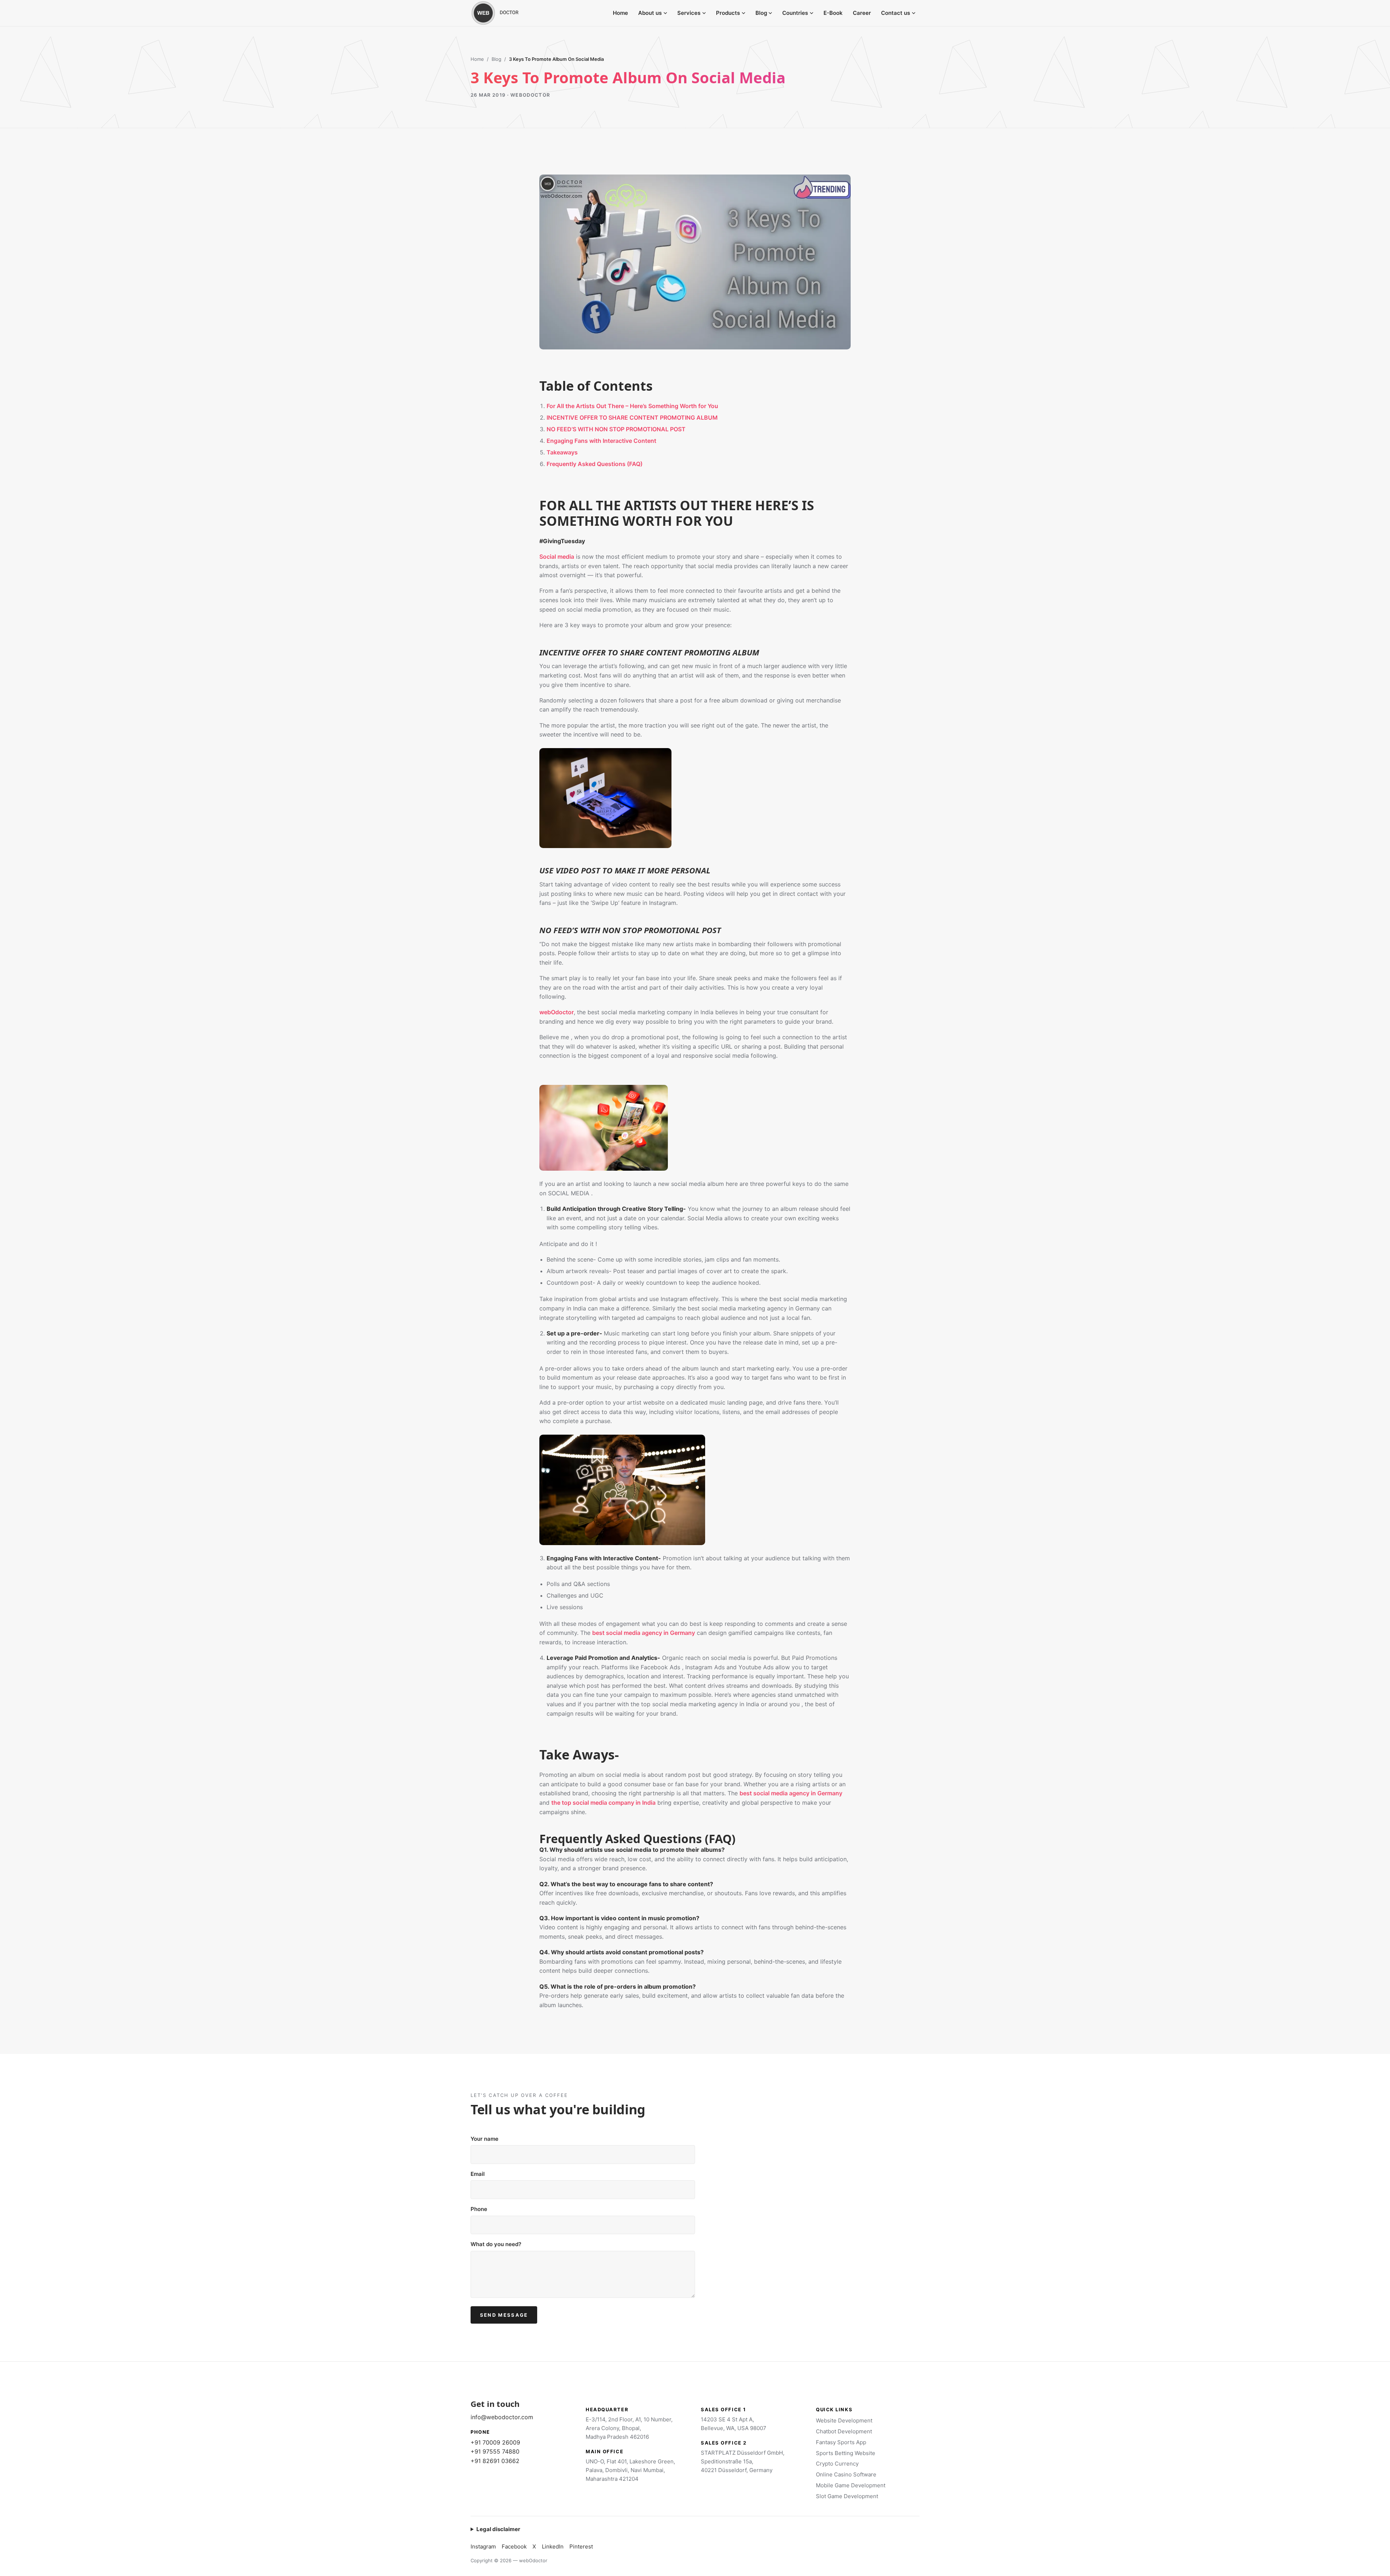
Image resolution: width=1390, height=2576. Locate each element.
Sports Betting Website (846, 2453)
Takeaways (562, 452)
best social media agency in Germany (644, 1633)
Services (689, 13)
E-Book (833, 13)
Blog (761, 13)
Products (728, 13)
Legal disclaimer (498, 2529)
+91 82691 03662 (495, 2461)
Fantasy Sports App (841, 2442)
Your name (485, 2139)
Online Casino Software (846, 2474)
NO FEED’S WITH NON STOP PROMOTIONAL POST (616, 429)
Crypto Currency (837, 2464)
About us (650, 13)
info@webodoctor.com (502, 2417)
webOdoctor (557, 1012)
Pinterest (581, 2546)
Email (478, 2174)
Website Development (844, 2420)
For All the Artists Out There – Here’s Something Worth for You (632, 406)
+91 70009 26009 (495, 2442)
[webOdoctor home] (503, 13)
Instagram (483, 2546)
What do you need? (496, 2244)
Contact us (896, 13)
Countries (795, 13)
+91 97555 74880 (495, 2451)
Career (862, 13)
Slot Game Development (847, 2496)
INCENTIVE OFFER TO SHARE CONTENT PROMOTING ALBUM (632, 418)
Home (620, 13)
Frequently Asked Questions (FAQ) (595, 464)
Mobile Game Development (851, 2485)
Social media (557, 557)
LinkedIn (553, 2546)
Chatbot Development (844, 2431)
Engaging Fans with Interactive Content (601, 441)
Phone (479, 2209)
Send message (504, 2315)
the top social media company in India (603, 1803)
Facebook (514, 2546)
